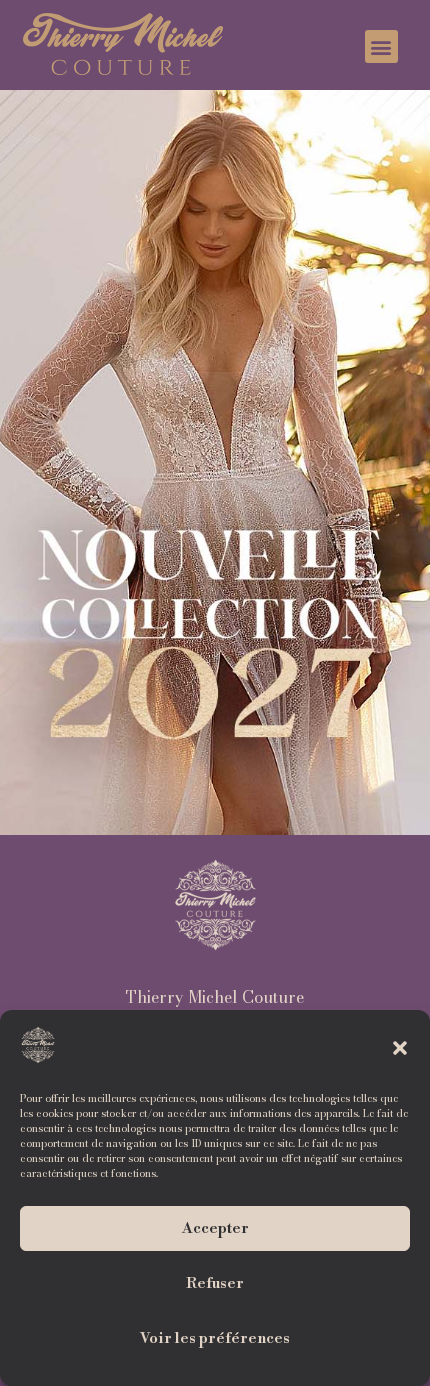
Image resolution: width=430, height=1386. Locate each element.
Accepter (215, 1228)
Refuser (215, 1283)
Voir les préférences (215, 1338)
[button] (400, 1048)
